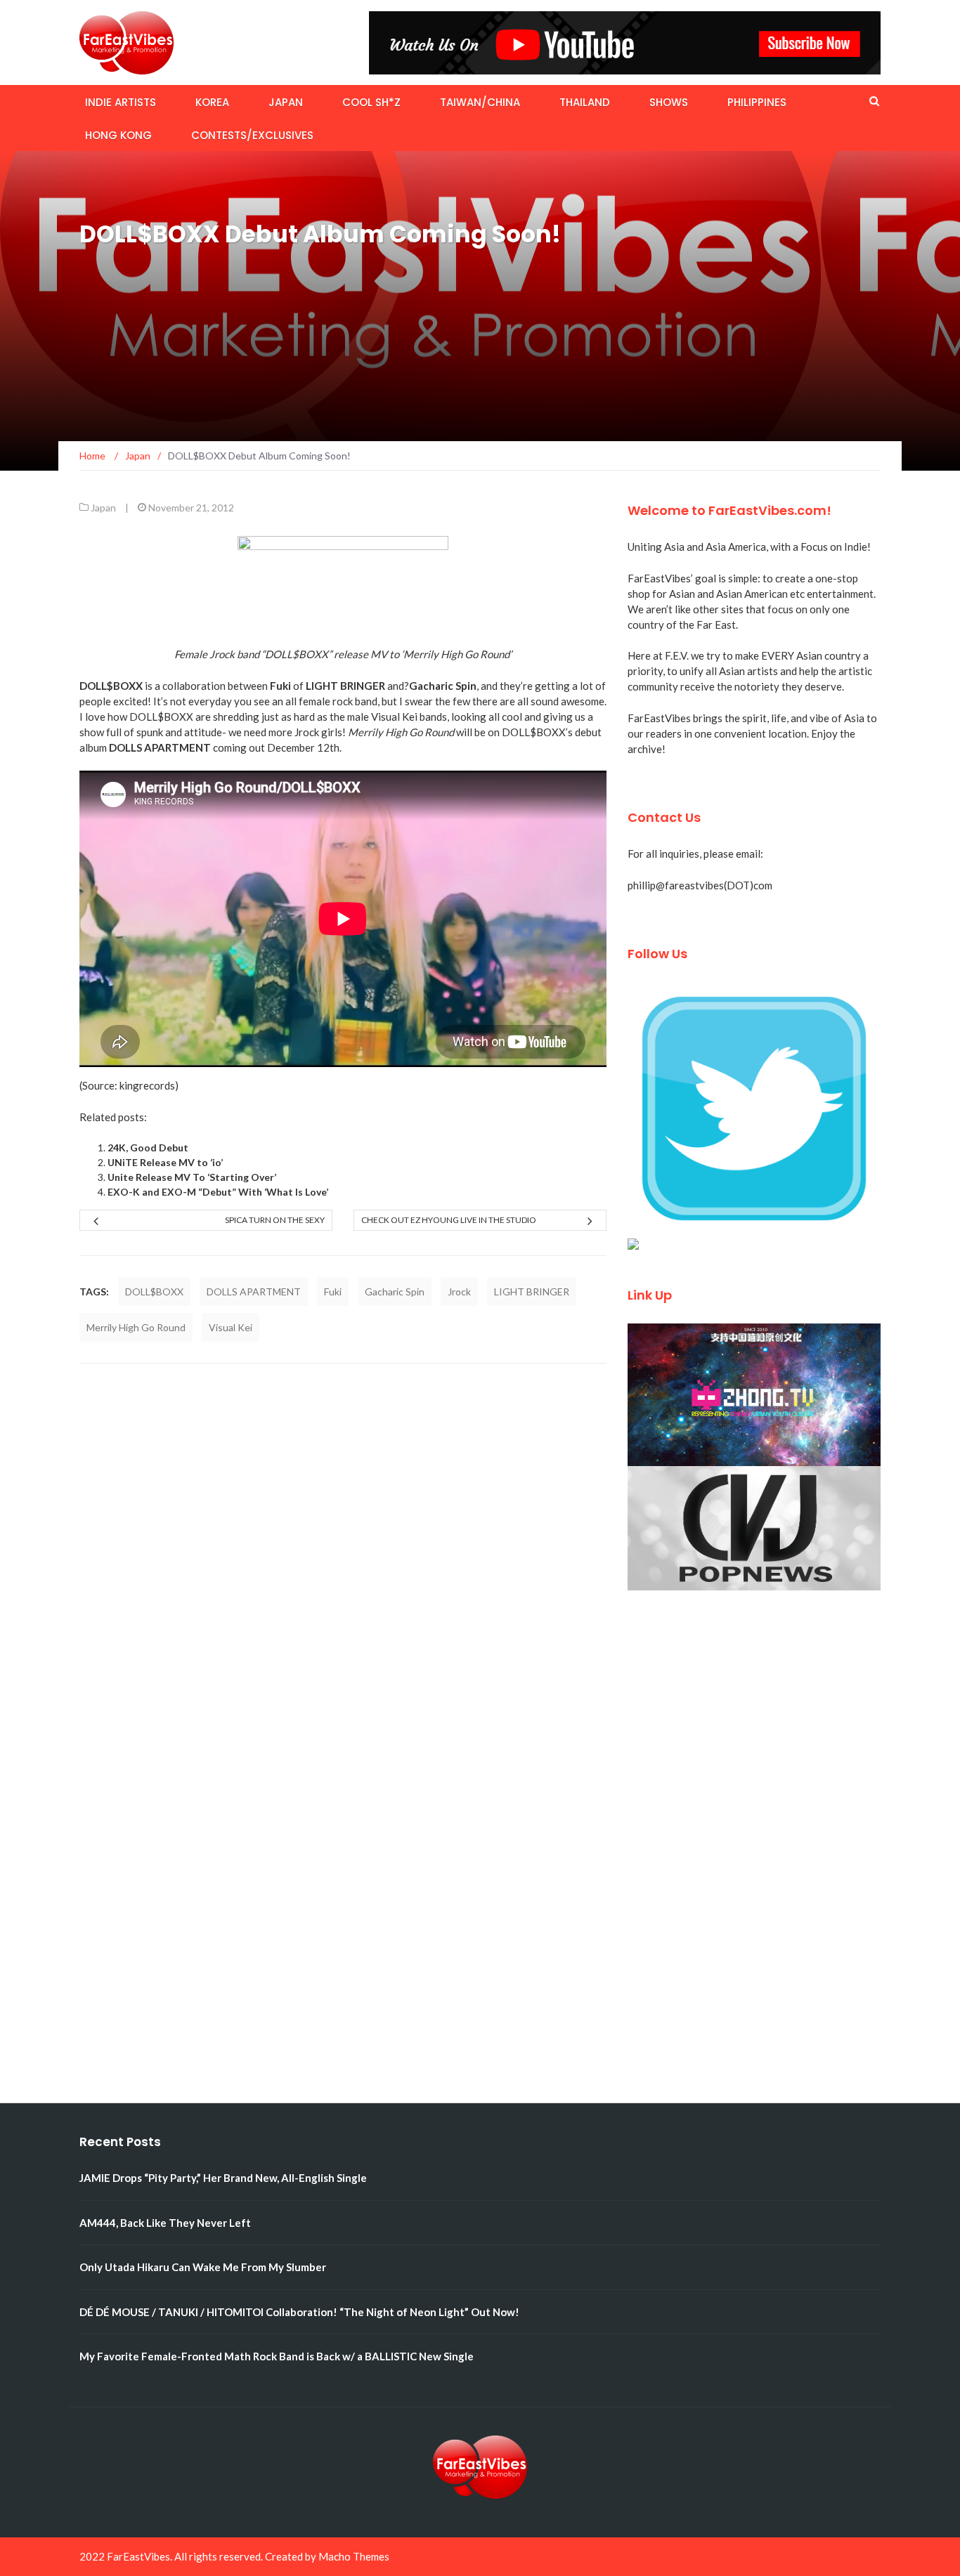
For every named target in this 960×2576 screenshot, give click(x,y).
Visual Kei (231, 1327)
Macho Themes (354, 2556)
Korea (212, 102)
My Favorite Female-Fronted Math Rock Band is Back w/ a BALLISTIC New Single (277, 2356)
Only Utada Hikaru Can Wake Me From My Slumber (203, 2267)
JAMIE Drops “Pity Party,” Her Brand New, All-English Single (223, 2178)
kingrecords (147, 1085)
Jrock (459, 1292)
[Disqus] (343, 1560)
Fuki (333, 1292)
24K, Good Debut (148, 1148)
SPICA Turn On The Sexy (275, 1220)
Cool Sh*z (371, 102)
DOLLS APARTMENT (254, 1292)
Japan (286, 102)
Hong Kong (118, 135)
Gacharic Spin (395, 1292)
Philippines (757, 102)
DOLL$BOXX (154, 1292)
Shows (669, 102)
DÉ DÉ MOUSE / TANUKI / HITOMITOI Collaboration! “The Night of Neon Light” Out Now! (299, 2312)
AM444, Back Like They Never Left (165, 2223)
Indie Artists (121, 102)
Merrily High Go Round (136, 1327)
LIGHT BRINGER (532, 1292)
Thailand (585, 102)
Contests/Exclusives (252, 135)
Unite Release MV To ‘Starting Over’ (192, 1177)
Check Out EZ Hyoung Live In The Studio (449, 1220)
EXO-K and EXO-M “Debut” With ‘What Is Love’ (218, 1192)
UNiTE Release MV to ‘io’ (165, 1162)
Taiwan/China (480, 102)
